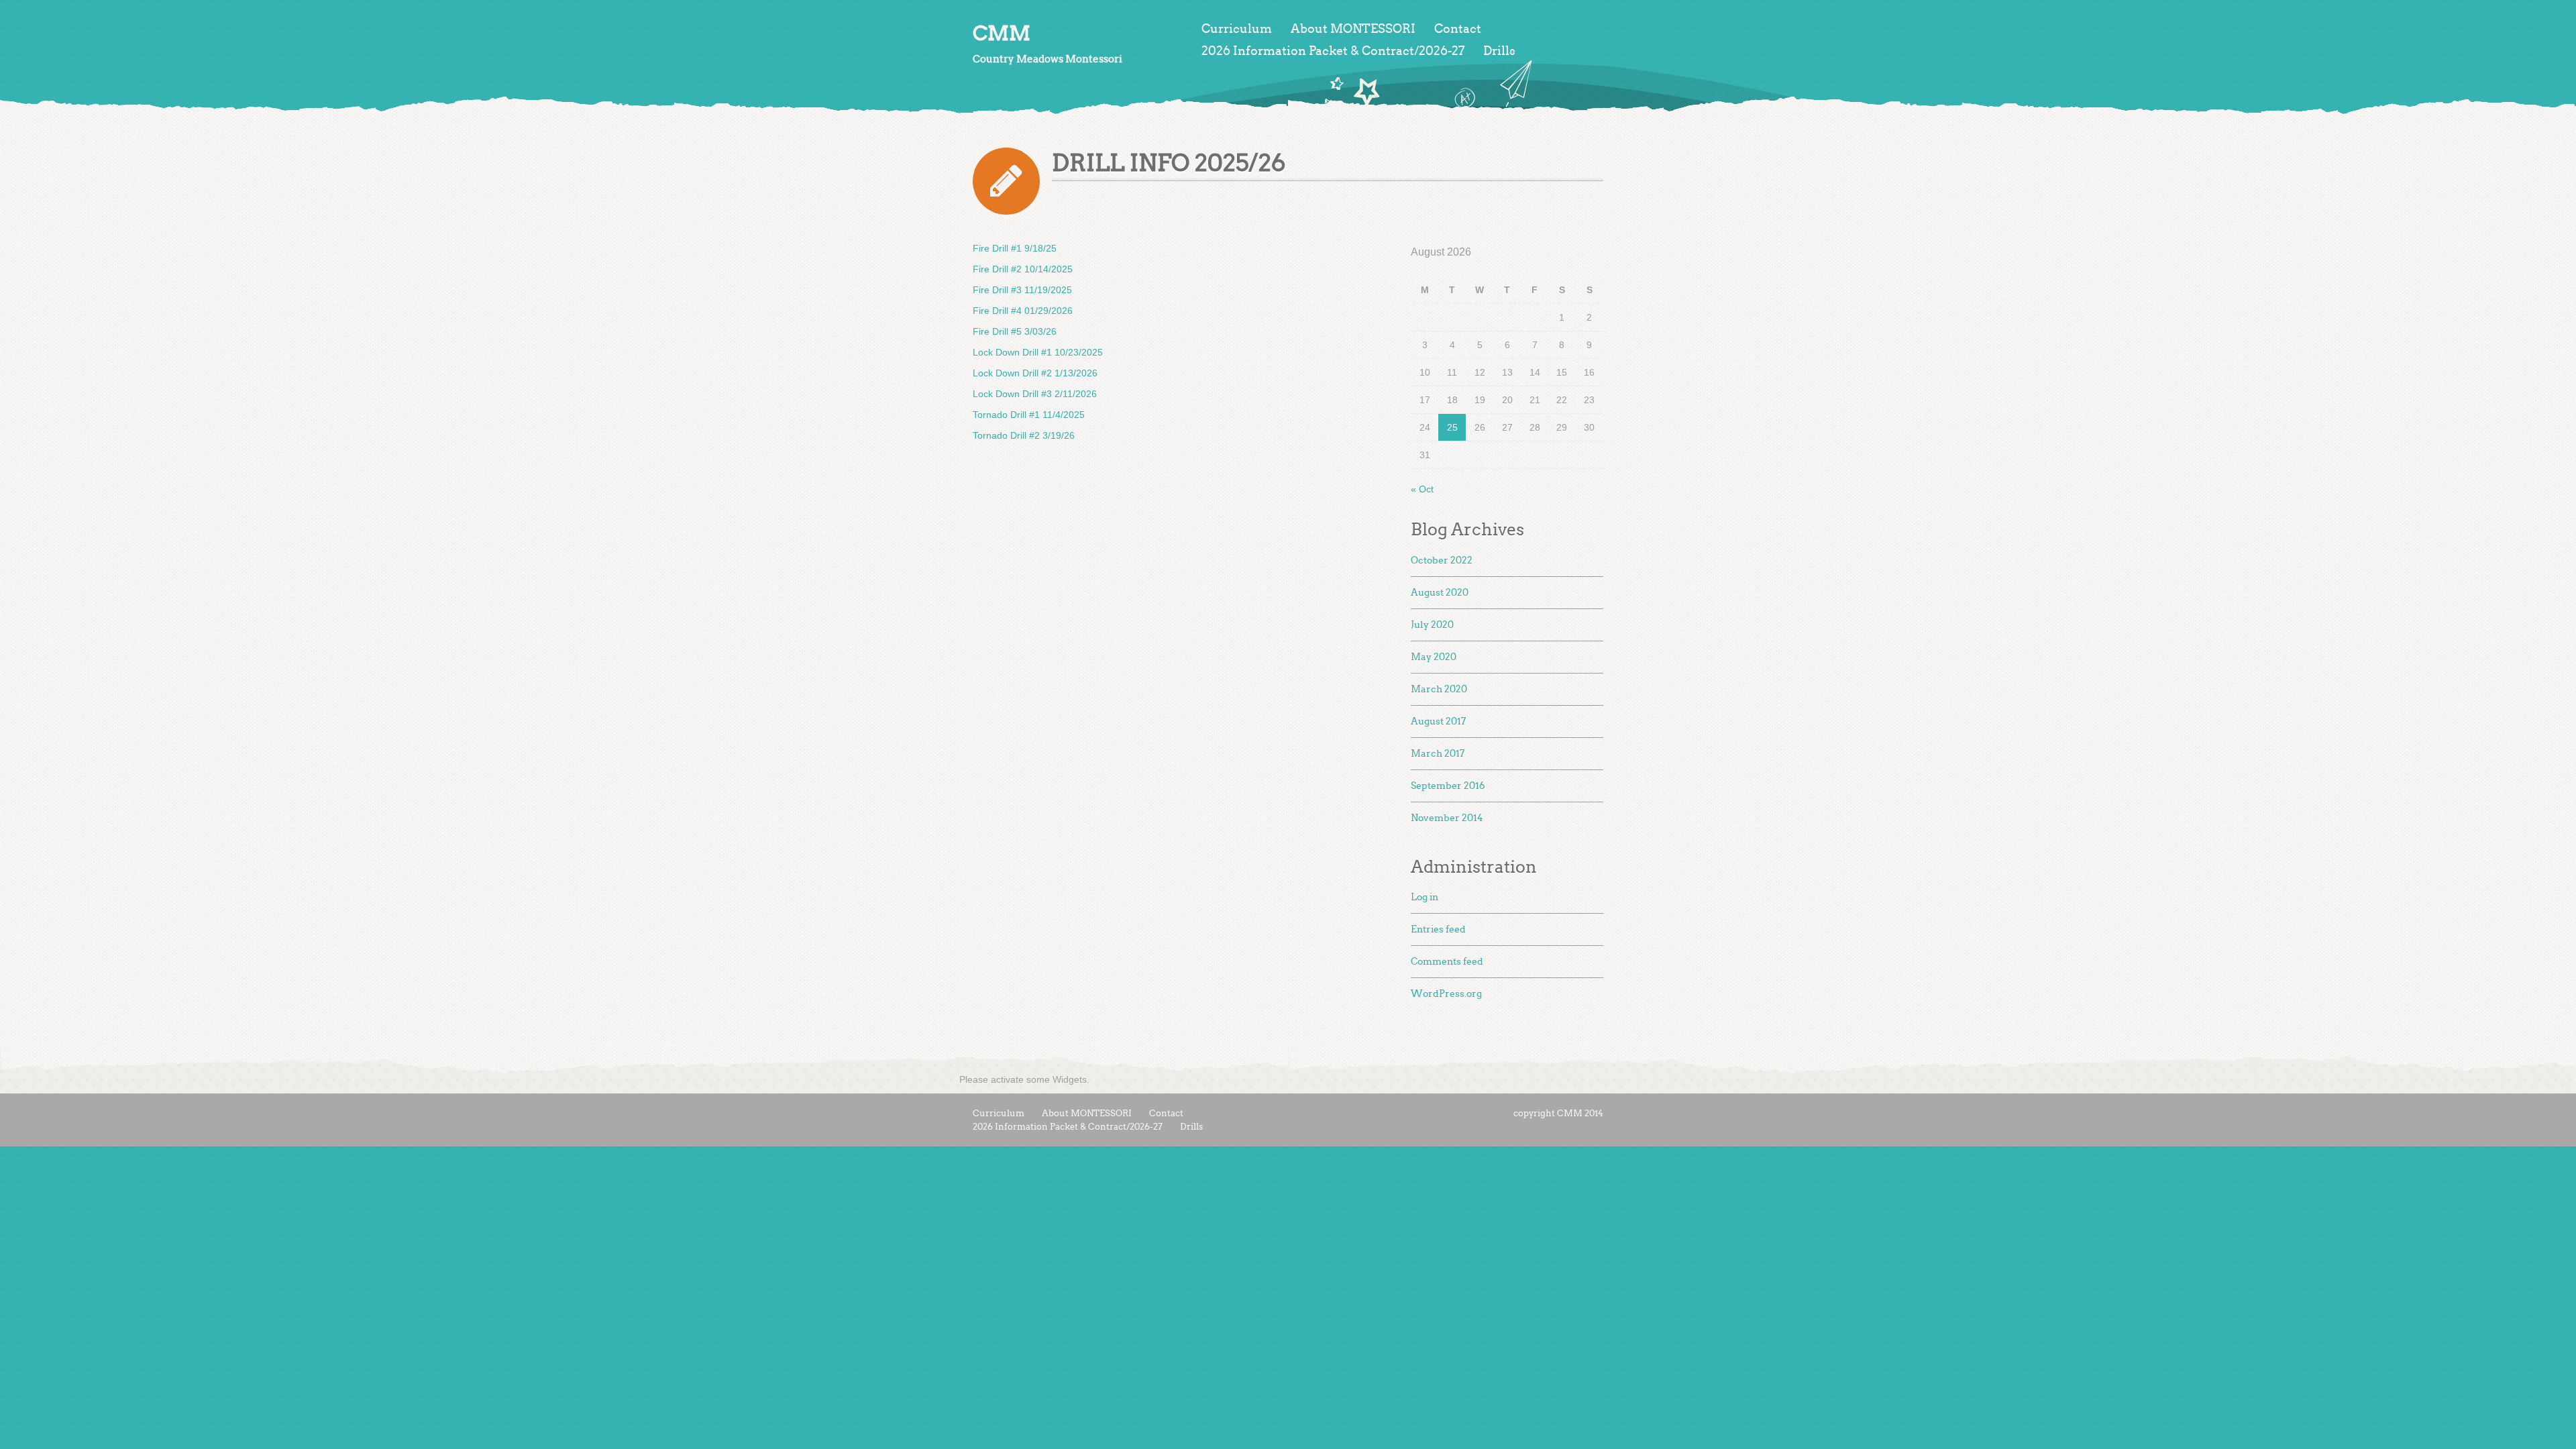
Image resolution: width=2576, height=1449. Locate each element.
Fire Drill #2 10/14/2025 (1023, 269)
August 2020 (1440, 593)
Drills (1499, 51)
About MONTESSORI (1353, 29)
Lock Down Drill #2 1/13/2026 (1035, 373)
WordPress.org (1446, 994)
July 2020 (1432, 625)
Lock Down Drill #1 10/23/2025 (1038, 352)
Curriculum (1237, 29)
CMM (1002, 33)
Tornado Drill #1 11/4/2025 (1029, 415)
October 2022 (1442, 560)
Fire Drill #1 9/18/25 (1015, 248)
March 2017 (1438, 754)
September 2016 (1448, 786)
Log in (1425, 897)
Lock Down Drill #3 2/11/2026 (1035, 394)
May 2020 (1434, 657)
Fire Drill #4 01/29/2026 (1023, 311)
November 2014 (1447, 818)
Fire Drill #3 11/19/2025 (1022, 290)
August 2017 (1438, 721)
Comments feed (1447, 962)
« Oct (1422, 489)
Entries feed (1438, 929)
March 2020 (1439, 689)
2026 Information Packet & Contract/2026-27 (1333, 51)
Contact (1458, 29)
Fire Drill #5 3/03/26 (1015, 331)
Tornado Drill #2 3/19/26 (1024, 435)
